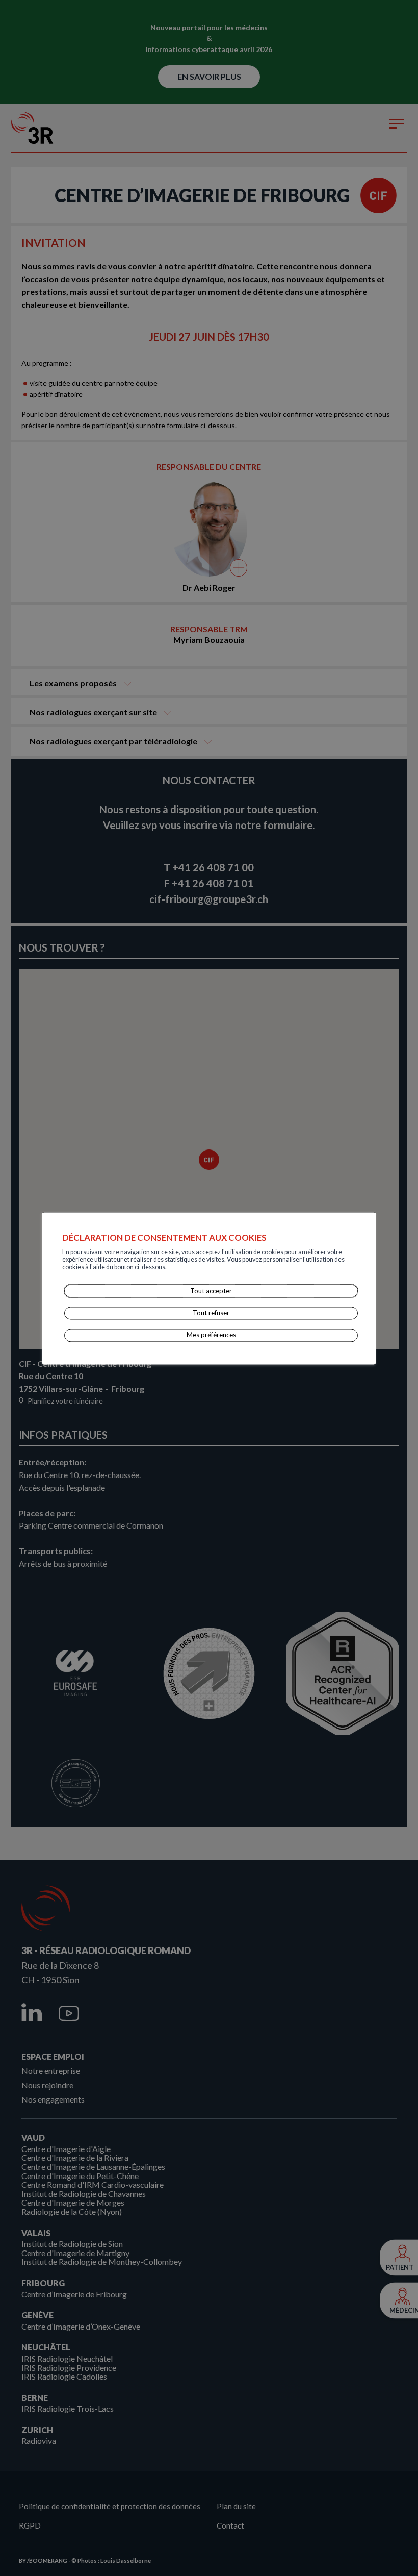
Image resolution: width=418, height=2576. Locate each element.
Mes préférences (211, 1335)
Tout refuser (211, 1313)
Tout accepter (211, 1291)
